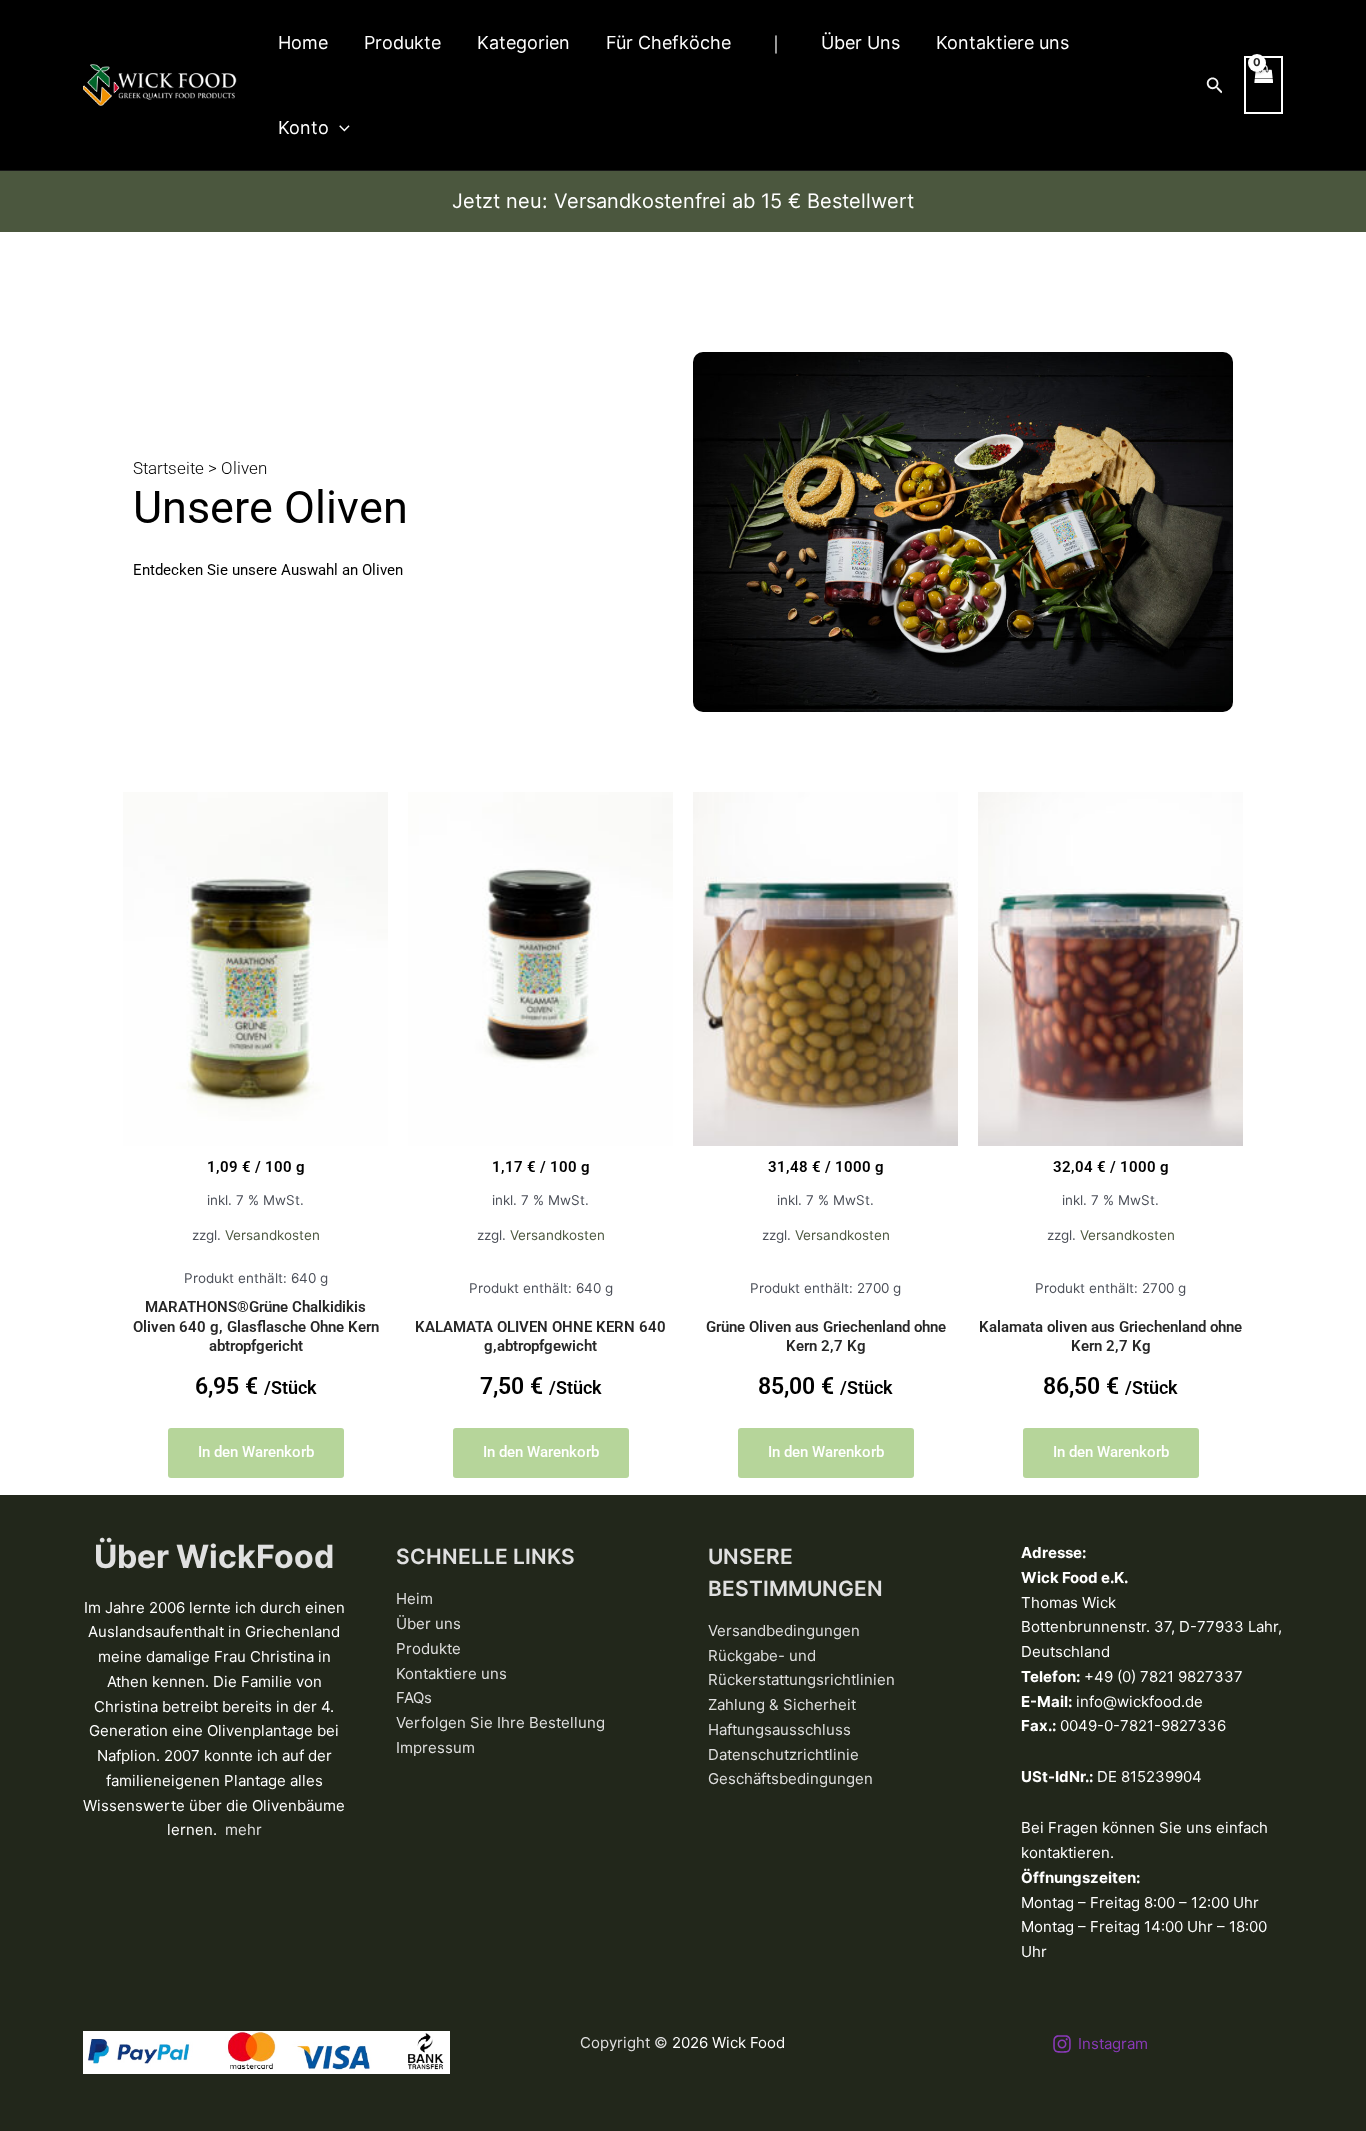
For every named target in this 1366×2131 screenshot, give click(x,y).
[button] (339, 127)
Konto (303, 127)
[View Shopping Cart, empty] (1263, 85)
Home (303, 42)
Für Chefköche (668, 42)
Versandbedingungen (784, 1630)
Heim (414, 1598)
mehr (243, 1829)
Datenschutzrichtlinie (783, 1754)
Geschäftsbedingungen (790, 1778)
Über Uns (860, 42)
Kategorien (523, 42)
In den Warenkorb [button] (256, 1452)
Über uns (428, 1623)
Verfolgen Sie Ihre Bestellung (500, 1722)
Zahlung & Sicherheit (782, 1704)
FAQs (414, 1697)
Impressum (435, 1747)
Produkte (402, 42)
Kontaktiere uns (1002, 42)
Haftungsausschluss (779, 1729)
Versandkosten (272, 1235)
